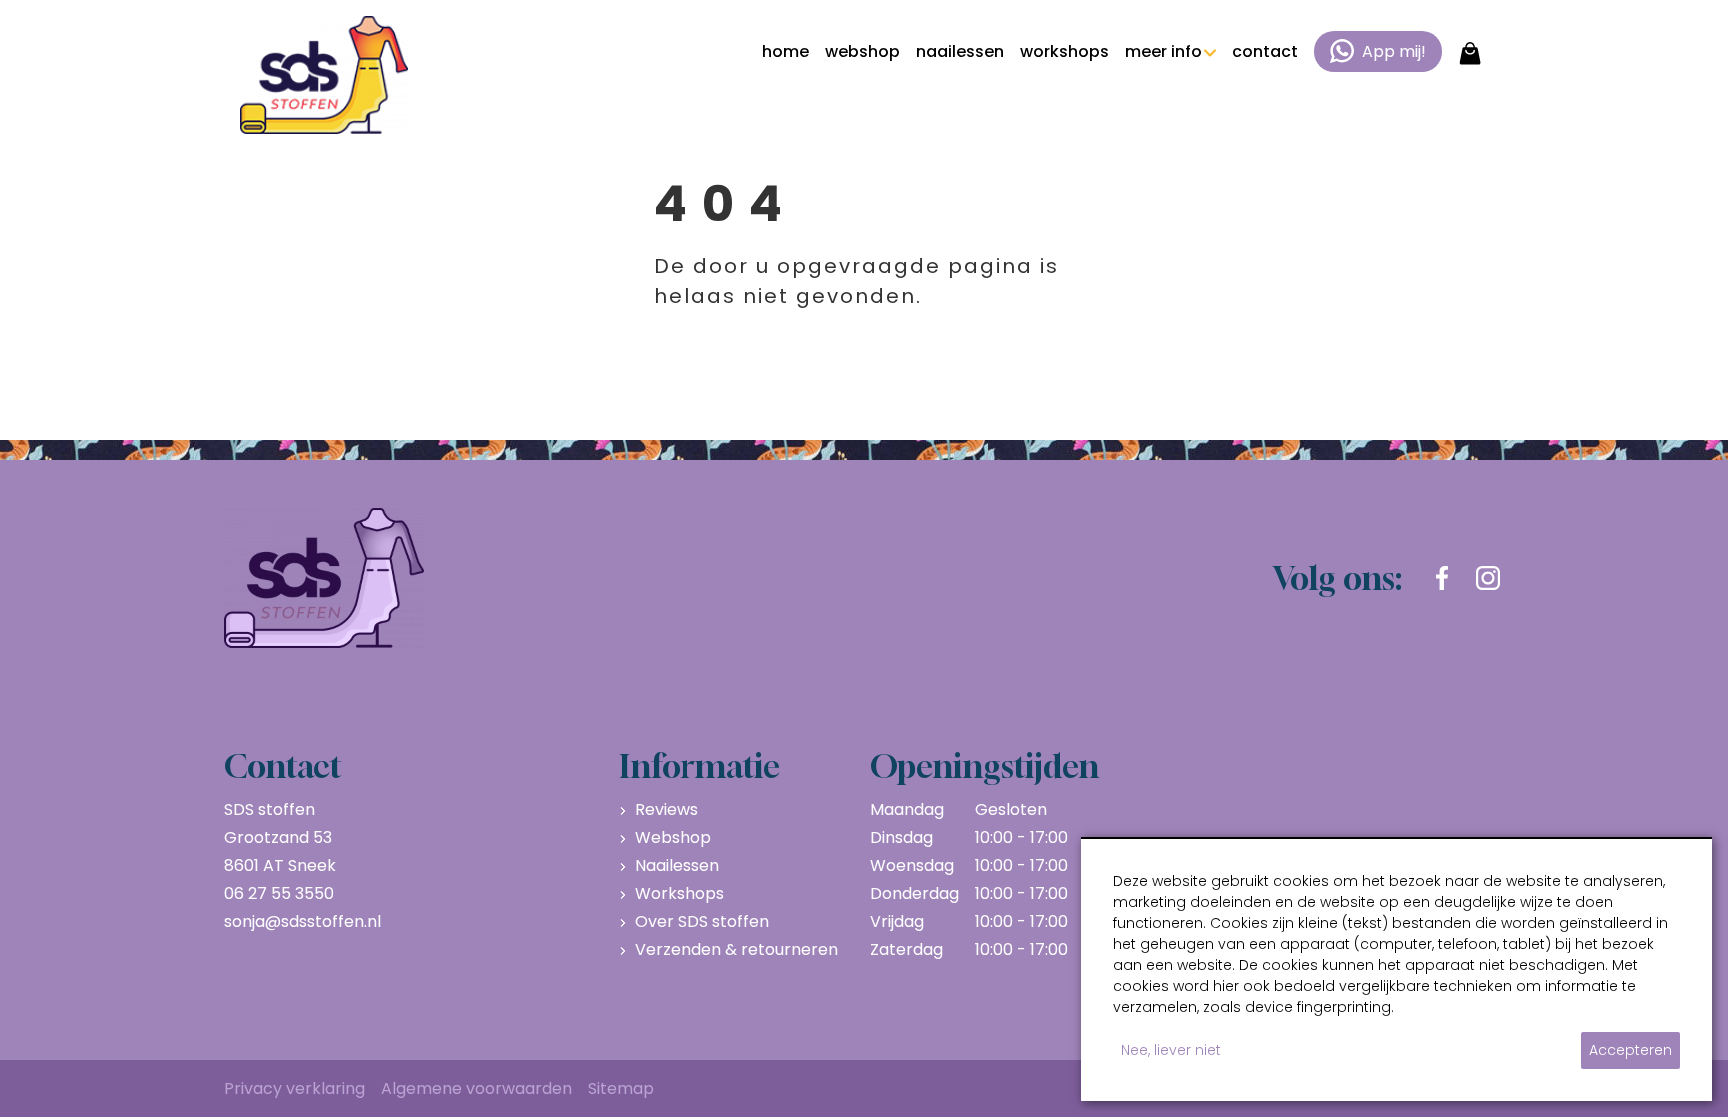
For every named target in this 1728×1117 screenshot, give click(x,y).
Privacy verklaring (294, 1088)
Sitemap (621, 1088)
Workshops (679, 893)
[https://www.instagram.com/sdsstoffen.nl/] (1488, 578)
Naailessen (677, 865)
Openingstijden (984, 766)
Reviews (666, 809)
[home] (324, 75)
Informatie (699, 766)
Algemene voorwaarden (476, 1088)
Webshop (673, 837)
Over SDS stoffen (702, 921)
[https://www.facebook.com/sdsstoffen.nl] (1442, 578)
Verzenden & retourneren (736, 949)
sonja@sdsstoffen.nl (302, 921)
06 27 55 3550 (279, 893)
